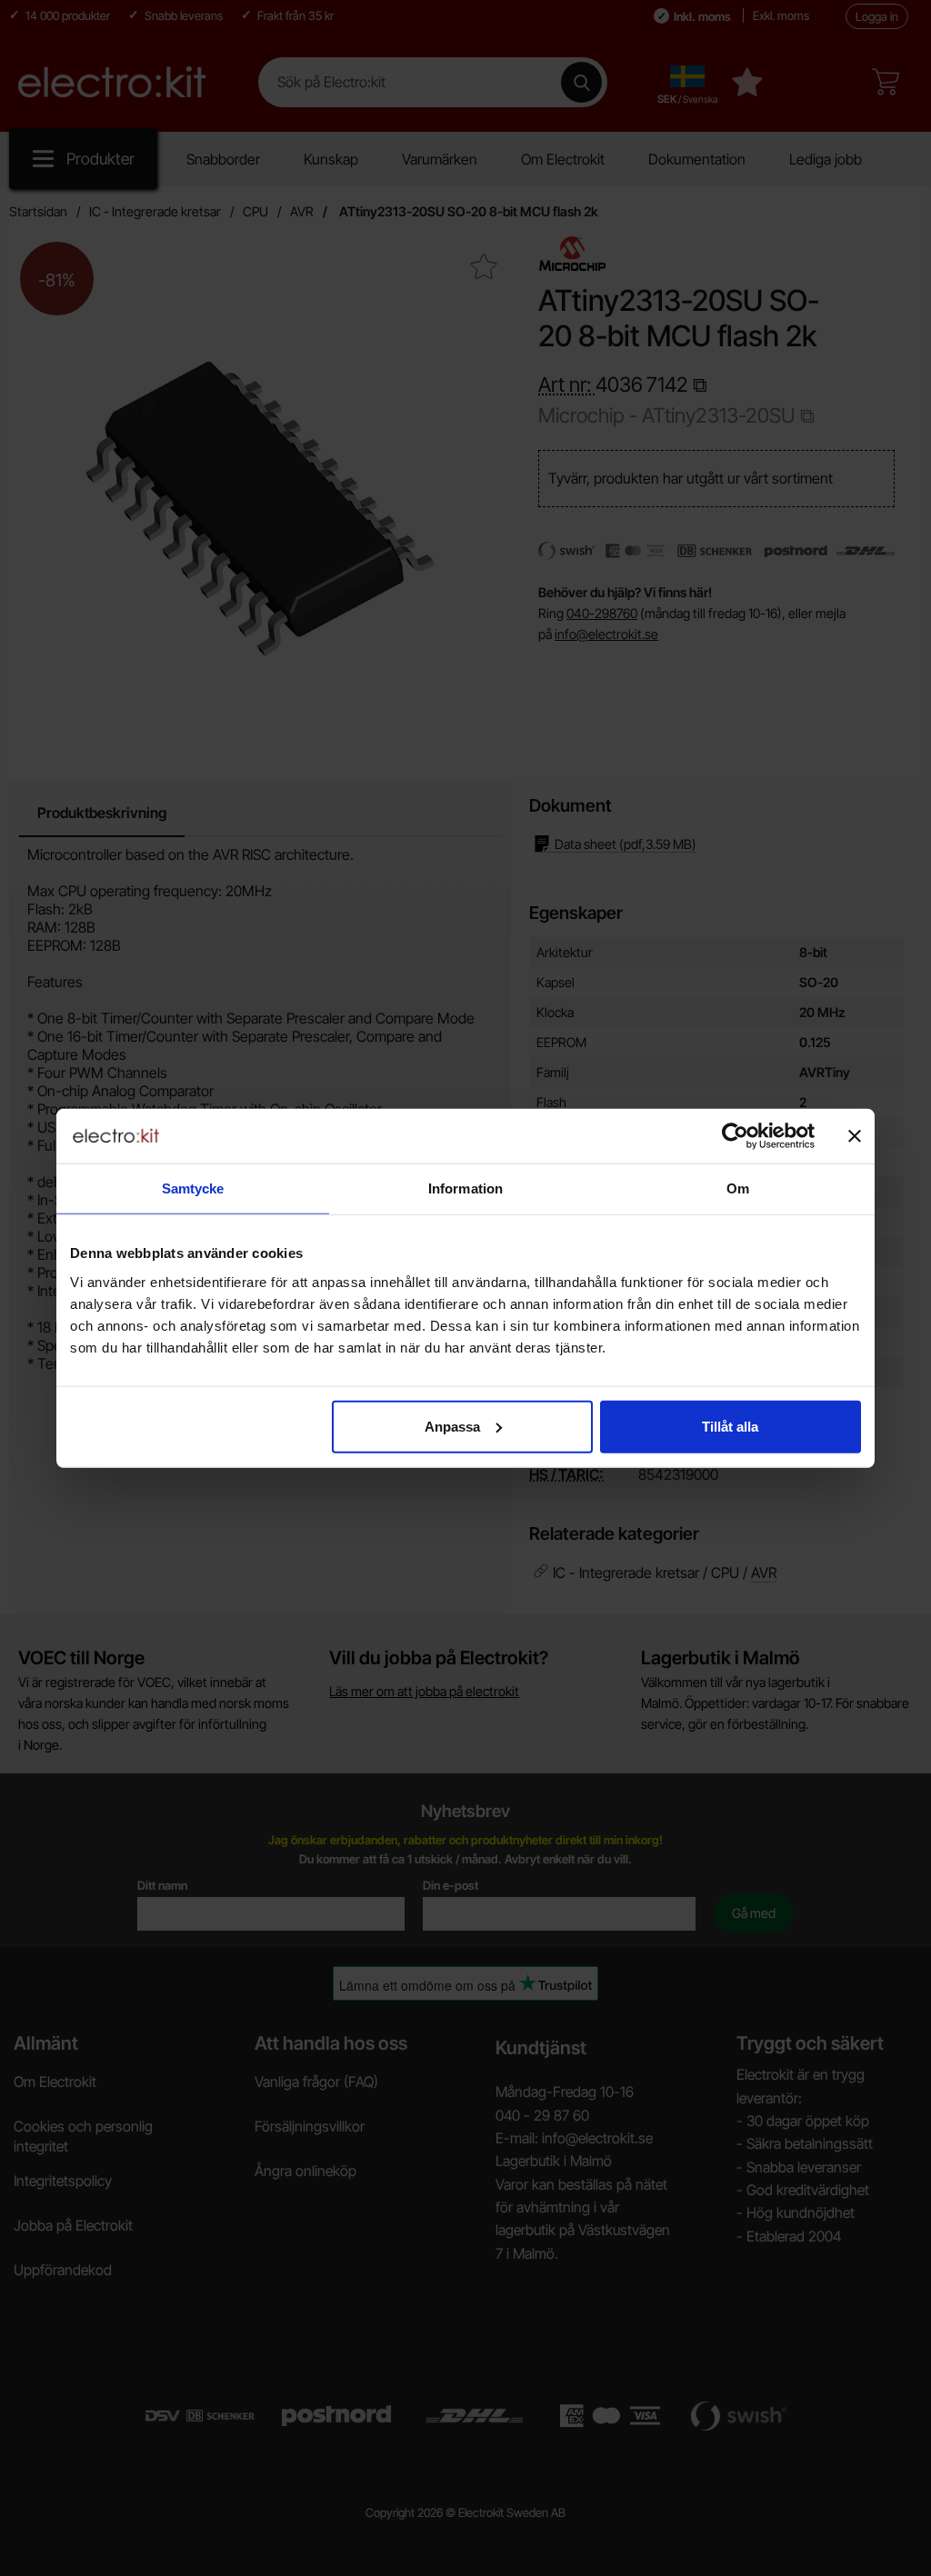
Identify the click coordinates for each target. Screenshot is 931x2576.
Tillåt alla (730, 1426)
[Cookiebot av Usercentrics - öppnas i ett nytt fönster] (735, 1136)
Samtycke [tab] (193, 1188)
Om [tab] (738, 1188)
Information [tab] (465, 1188)
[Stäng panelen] (855, 1136)
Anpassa (452, 1426)
